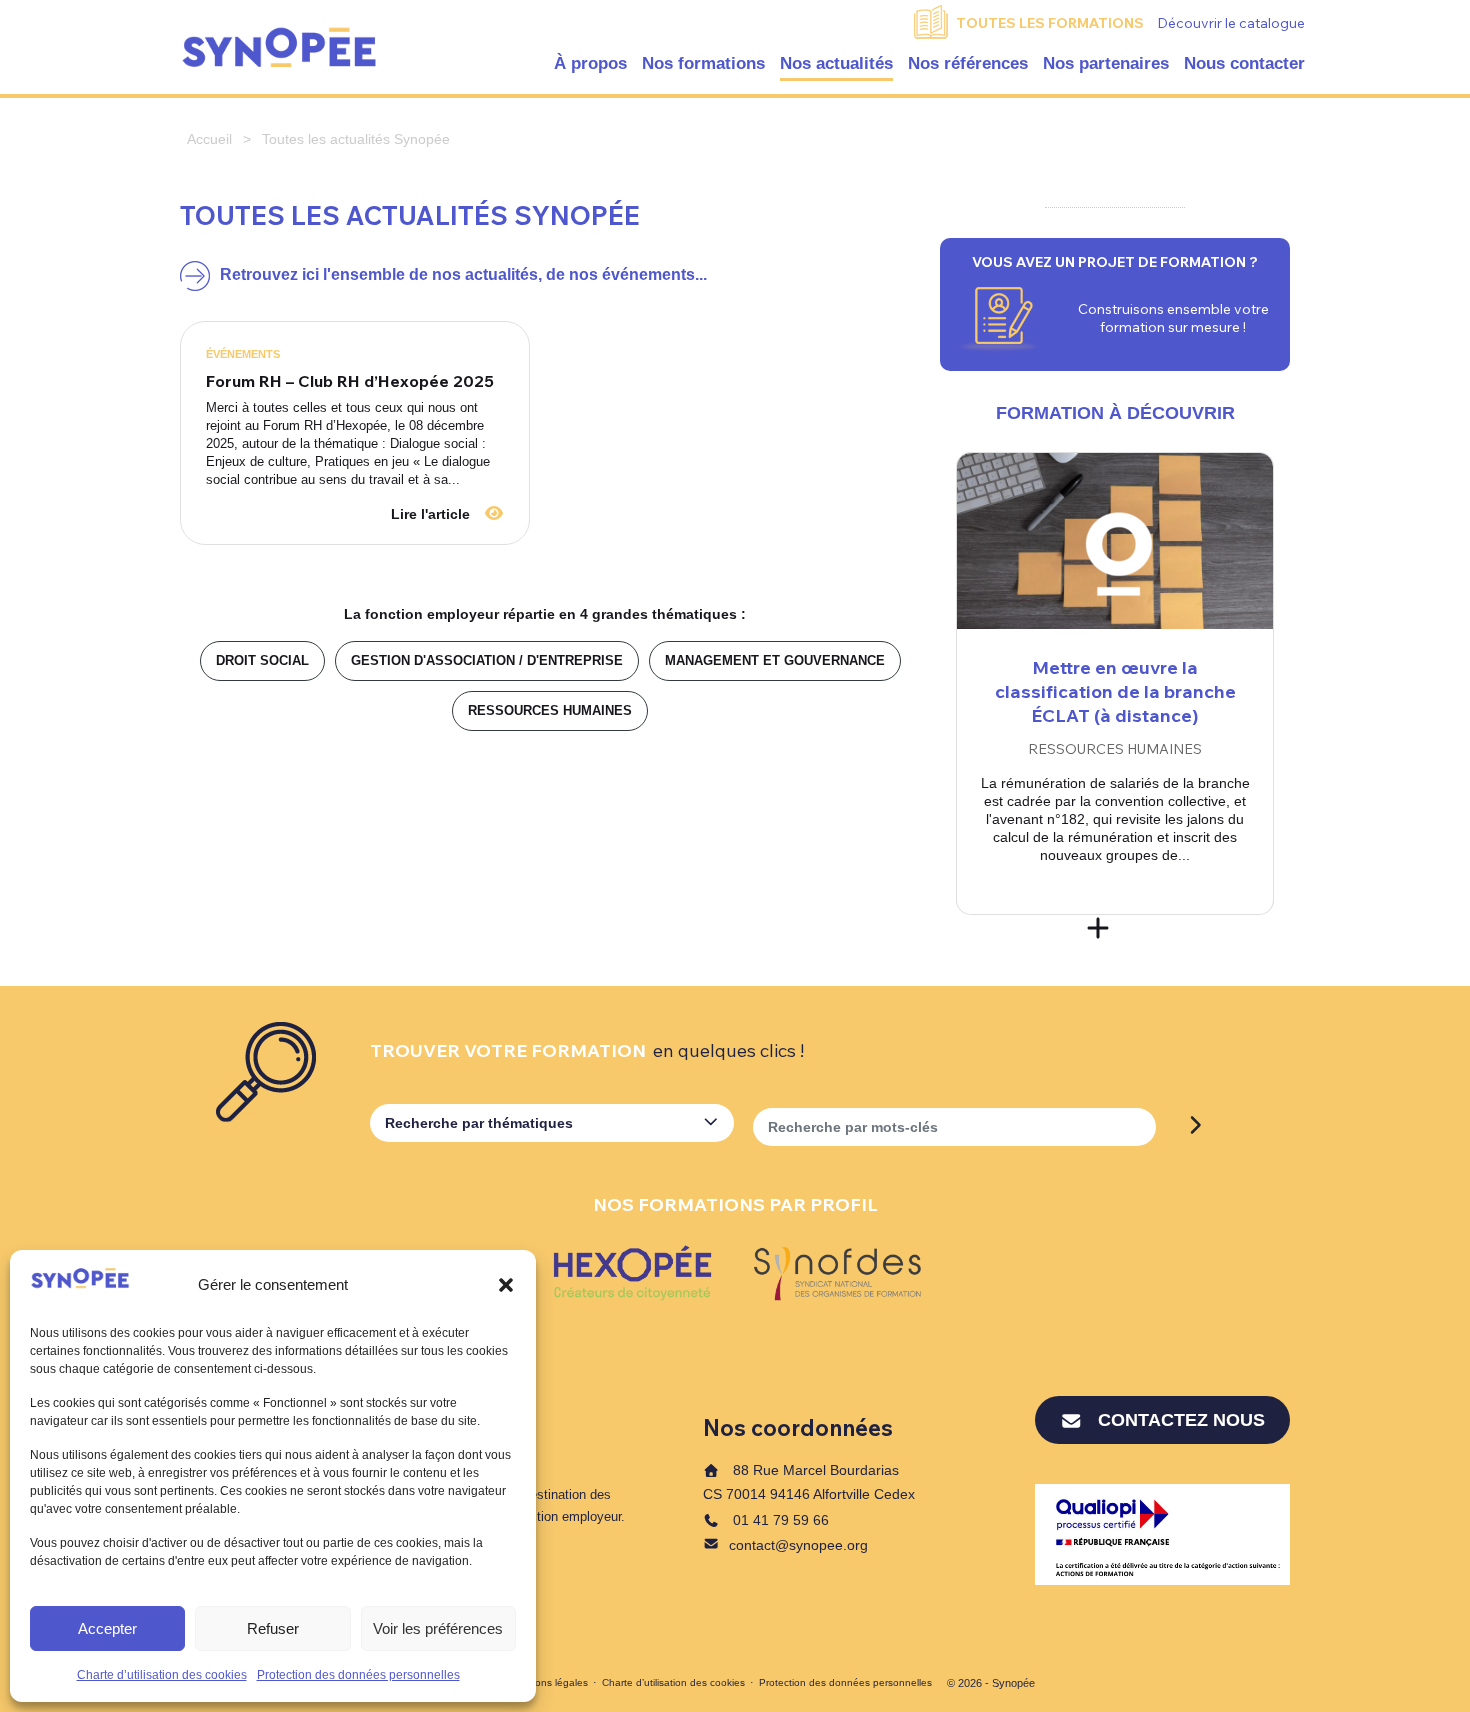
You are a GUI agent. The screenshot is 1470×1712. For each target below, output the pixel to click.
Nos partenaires (1106, 63)
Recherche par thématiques (479, 1123)
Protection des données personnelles (358, 1675)
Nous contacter (1244, 63)
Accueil (209, 139)
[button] (506, 1285)
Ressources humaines (550, 710)
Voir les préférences (438, 1628)
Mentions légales (549, 1682)
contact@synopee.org (798, 1545)
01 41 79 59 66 (779, 1520)
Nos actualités (836, 63)
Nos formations (703, 63)
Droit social (262, 660)
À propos (590, 63)
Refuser (273, 1628)
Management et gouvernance (775, 660)
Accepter (107, 1628)
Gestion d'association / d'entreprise (487, 660)
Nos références (968, 63)
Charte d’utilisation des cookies (162, 1675)
